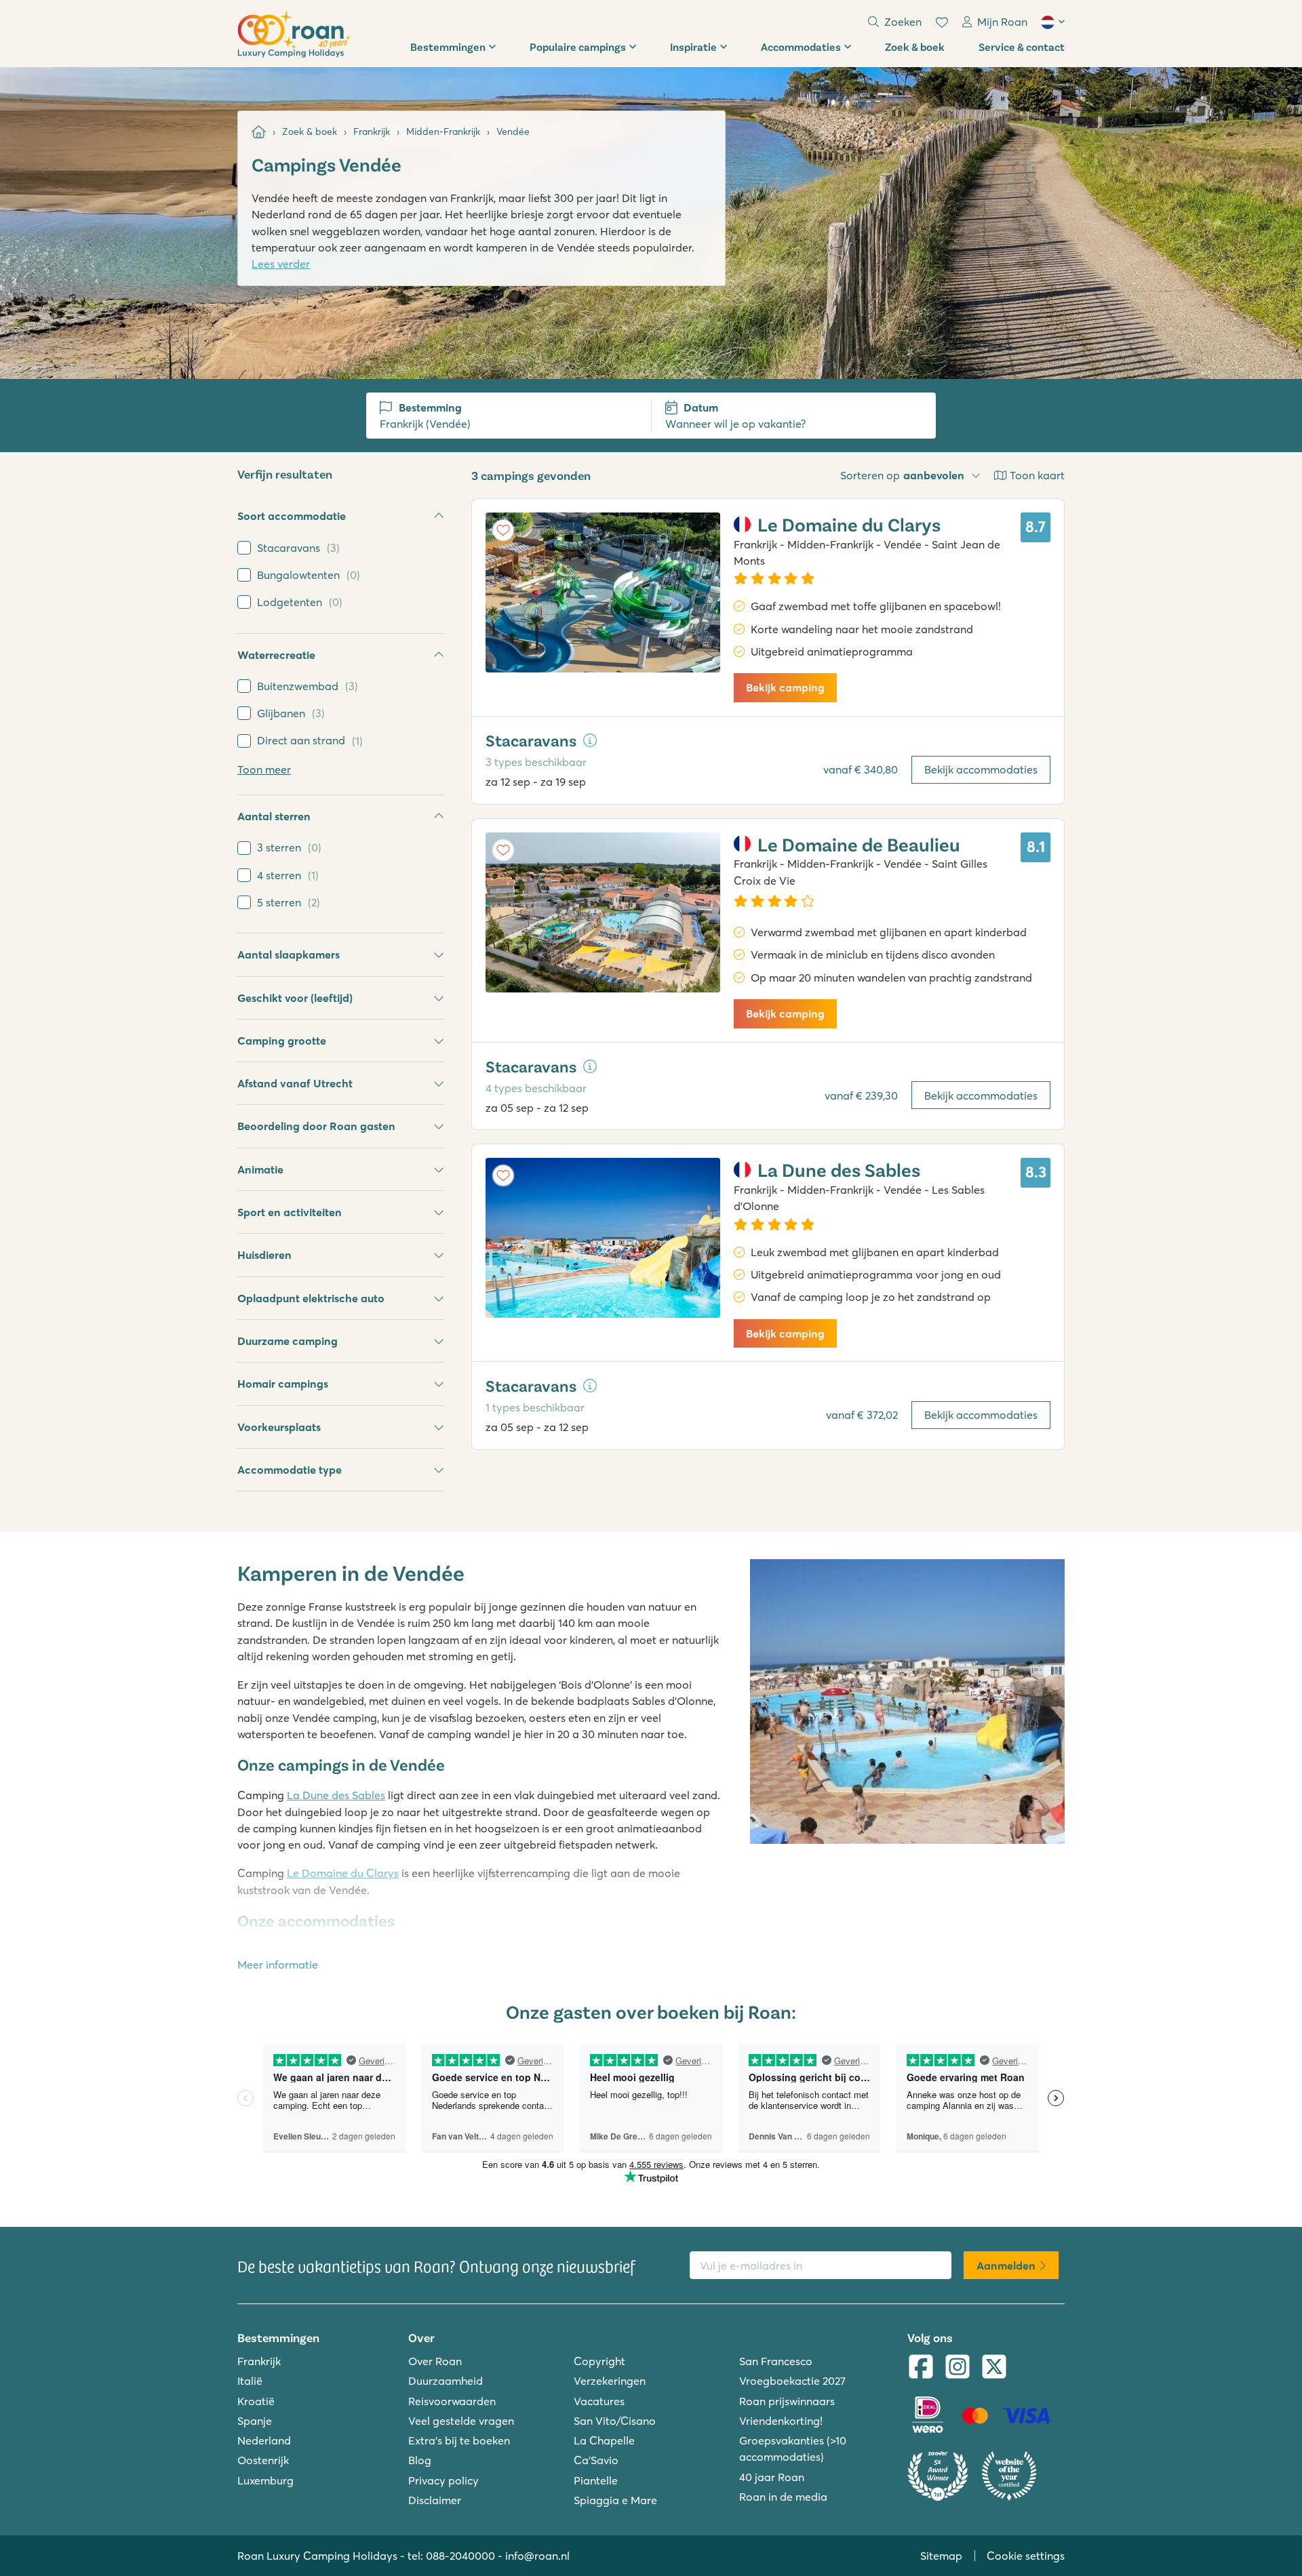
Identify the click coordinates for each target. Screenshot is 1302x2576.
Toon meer (264, 769)
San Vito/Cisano (615, 2421)
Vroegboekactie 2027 (792, 2381)
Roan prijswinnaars (787, 2401)
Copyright (599, 2361)
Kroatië (256, 2401)
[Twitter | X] (994, 2368)
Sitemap (941, 2556)
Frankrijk (259, 2361)
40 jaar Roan (772, 2477)
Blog (420, 2460)
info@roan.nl (537, 2556)
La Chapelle (604, 2440)
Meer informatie (278, 1965)
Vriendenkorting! (781, 2421)
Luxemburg (265, 2480)
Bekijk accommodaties (981, 769)
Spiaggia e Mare (615, 2500)
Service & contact (1022, 46)
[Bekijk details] (590, 740)
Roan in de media (783, 2497)
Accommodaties (801, 46)
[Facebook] (921, 2368)
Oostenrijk (263, 2460)
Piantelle (596, 2480)
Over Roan (435, 2361)
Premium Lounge (667, 1951)
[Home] (259, 132)
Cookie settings (1026, 2556)
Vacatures (599, 2401)
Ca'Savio (596, 2460)
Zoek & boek (915, 46)
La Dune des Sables (336, 1795)
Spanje (255, 2421)
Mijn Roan (1002, 22)
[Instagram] (958, 2368)
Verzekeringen (610, 2381)
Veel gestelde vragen (461, 2421)
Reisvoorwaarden (452, 2401)
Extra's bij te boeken (459, 2440)
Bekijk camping (785, 687)
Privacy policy (443, 2480)
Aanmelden (1006, 2266)
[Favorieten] (942, 22)
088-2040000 (460, 2556)
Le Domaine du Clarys (343, 1873)
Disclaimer (435, 2500)
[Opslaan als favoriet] (503, 530)
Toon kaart (1037, 475)
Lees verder (281, 264)
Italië (250, 2381)
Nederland (264, 2440)
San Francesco (776, 2361)
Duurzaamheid (446, 2381)
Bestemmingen (448, 46)
